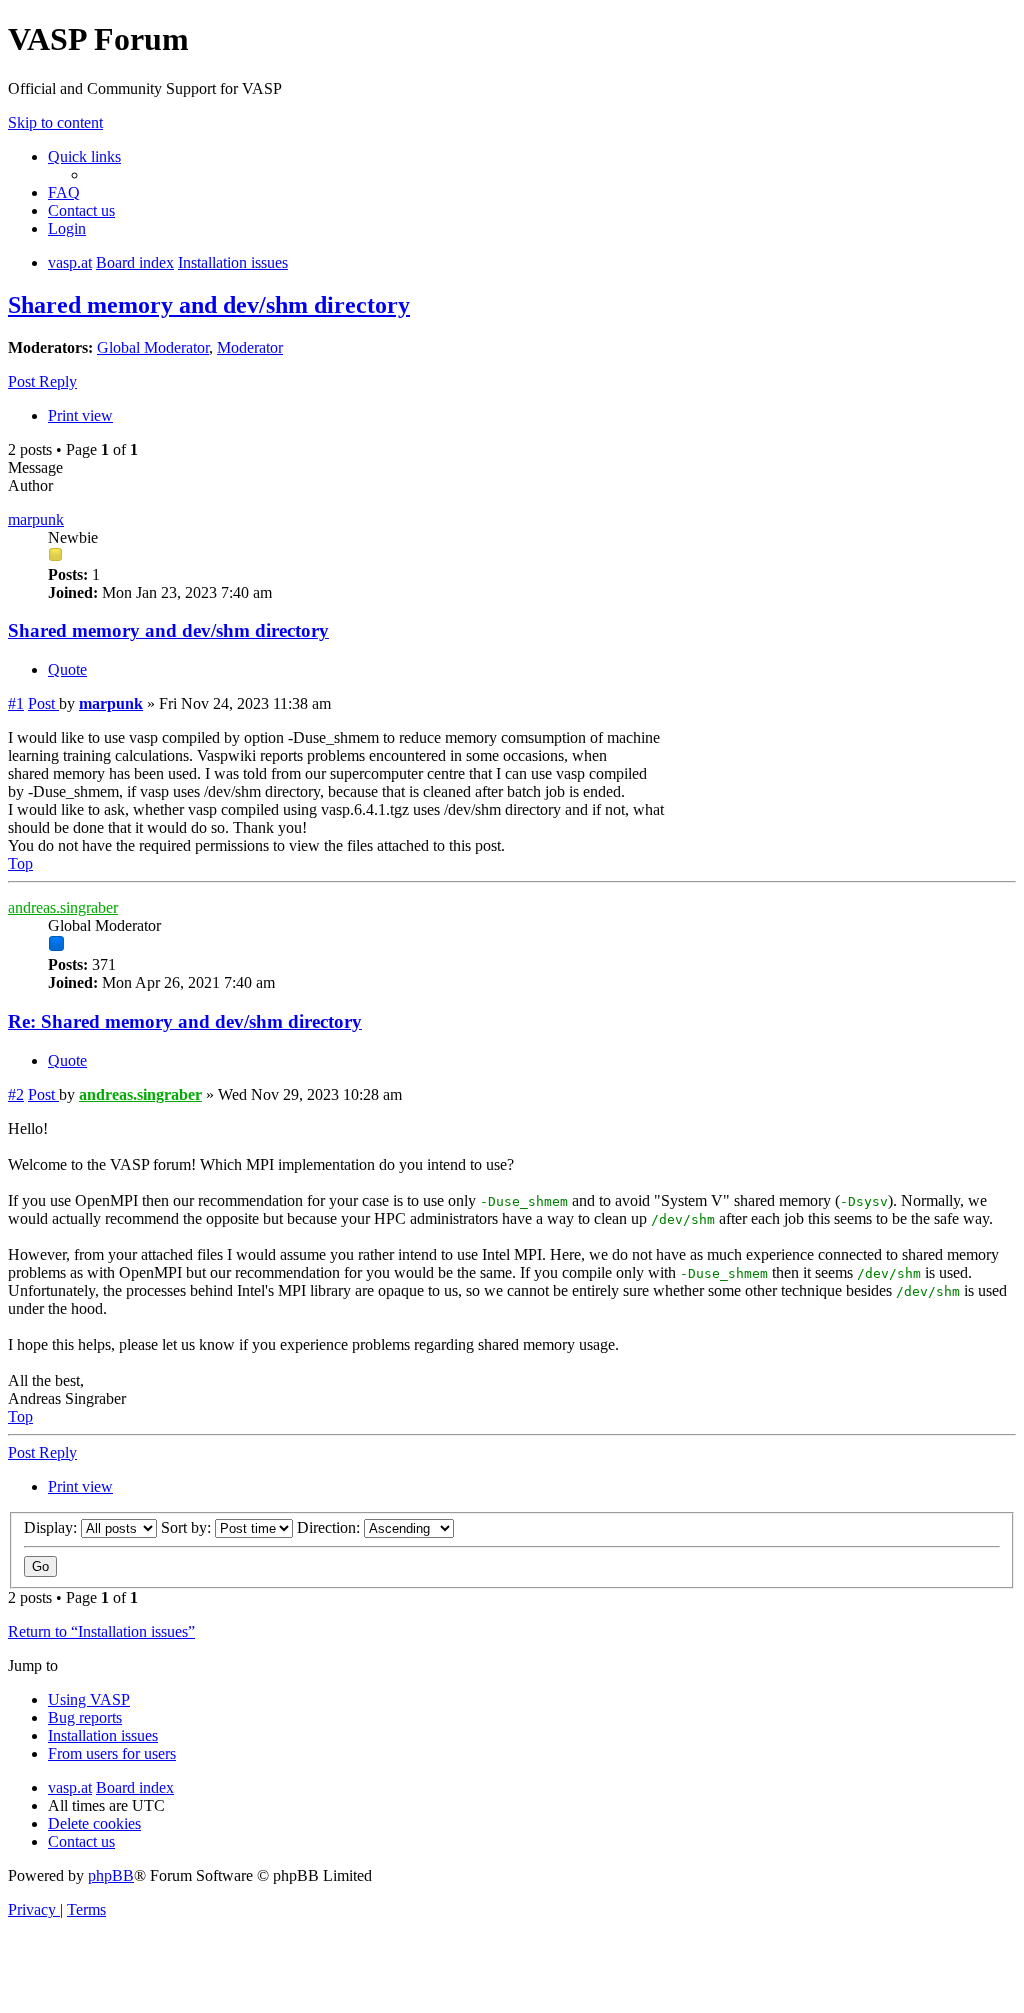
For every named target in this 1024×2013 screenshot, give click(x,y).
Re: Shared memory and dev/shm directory (185, 1021)
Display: (52, 1527)
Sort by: (188, 1527)
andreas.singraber (63, 907)
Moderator (250, 347)
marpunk (36, 519)
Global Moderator (153, 347)
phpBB (111, 1875)
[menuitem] (64, 192)
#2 (16, 1094)
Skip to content (55, 122)
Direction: (330, 1527)
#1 (16, 703)
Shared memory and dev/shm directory (209, 305)
